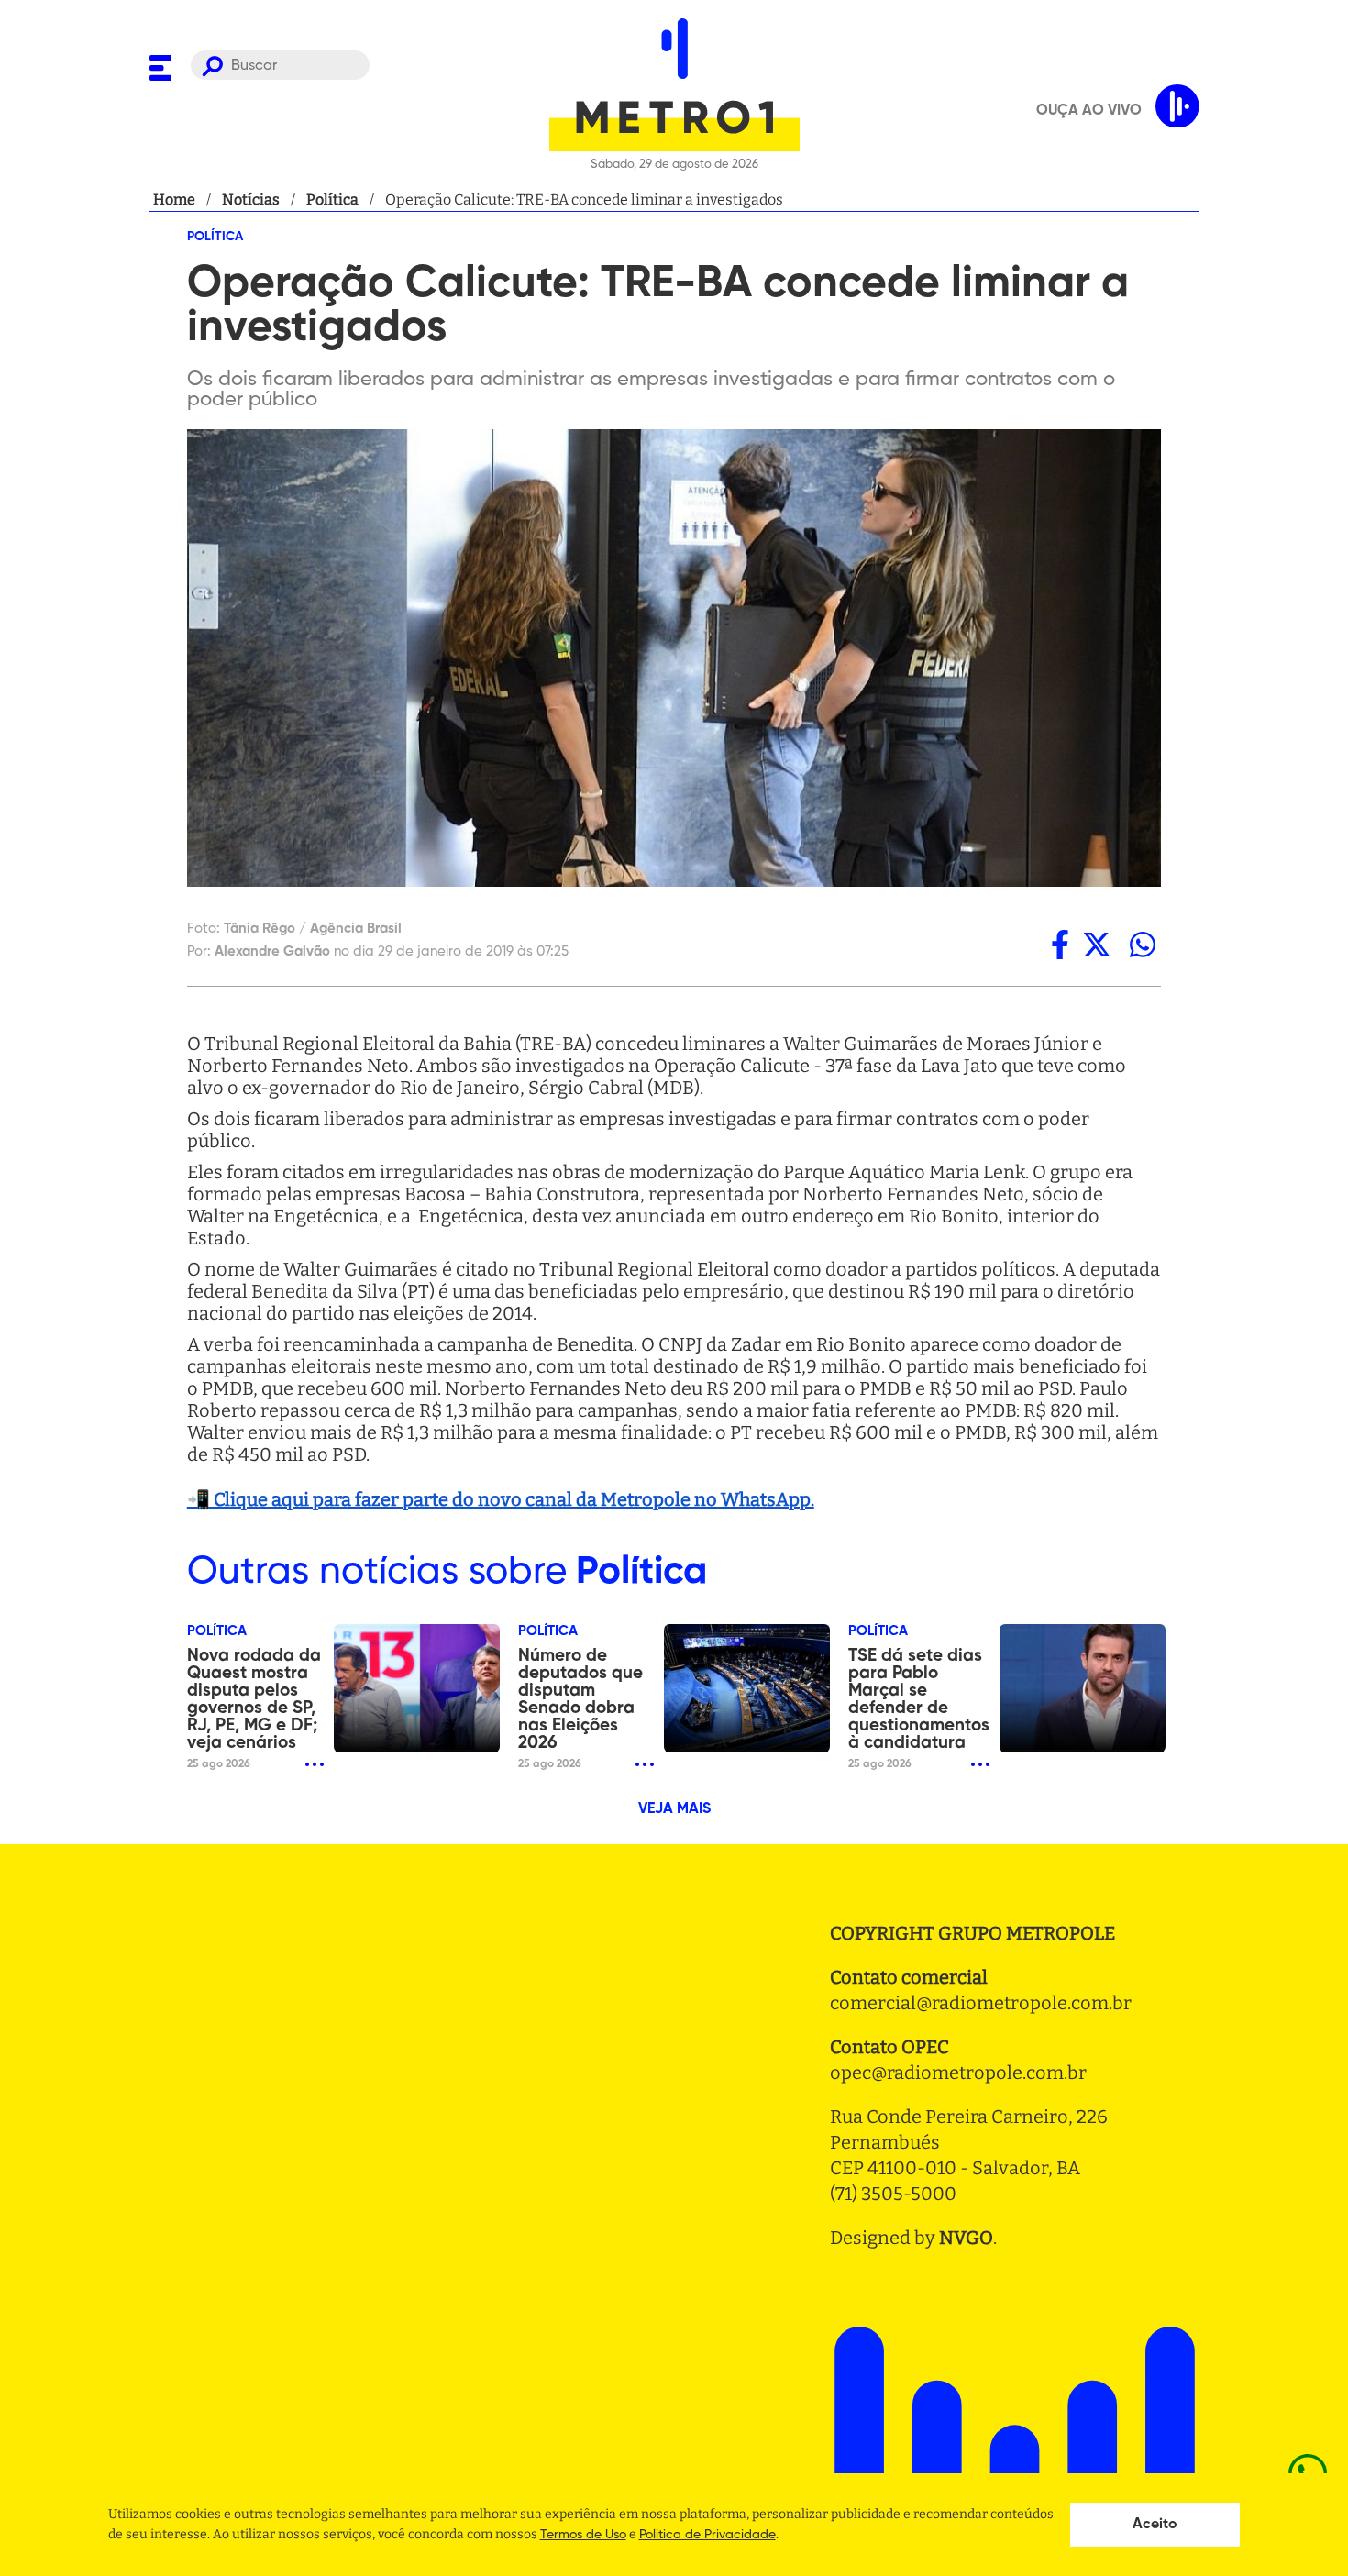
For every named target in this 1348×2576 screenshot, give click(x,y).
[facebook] (1060, 945)
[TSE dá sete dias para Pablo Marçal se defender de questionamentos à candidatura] (1083, 1688)
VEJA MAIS (674, 1809)
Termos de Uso (583, 2535)
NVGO (966, 2238)
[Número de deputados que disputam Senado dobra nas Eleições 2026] (747, 1688)
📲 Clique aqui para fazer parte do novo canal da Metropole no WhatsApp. (501, 1499)
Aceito (1155, 2525)
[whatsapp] (1143, 945)
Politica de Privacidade (707, 2535)
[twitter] (1097, 945)
